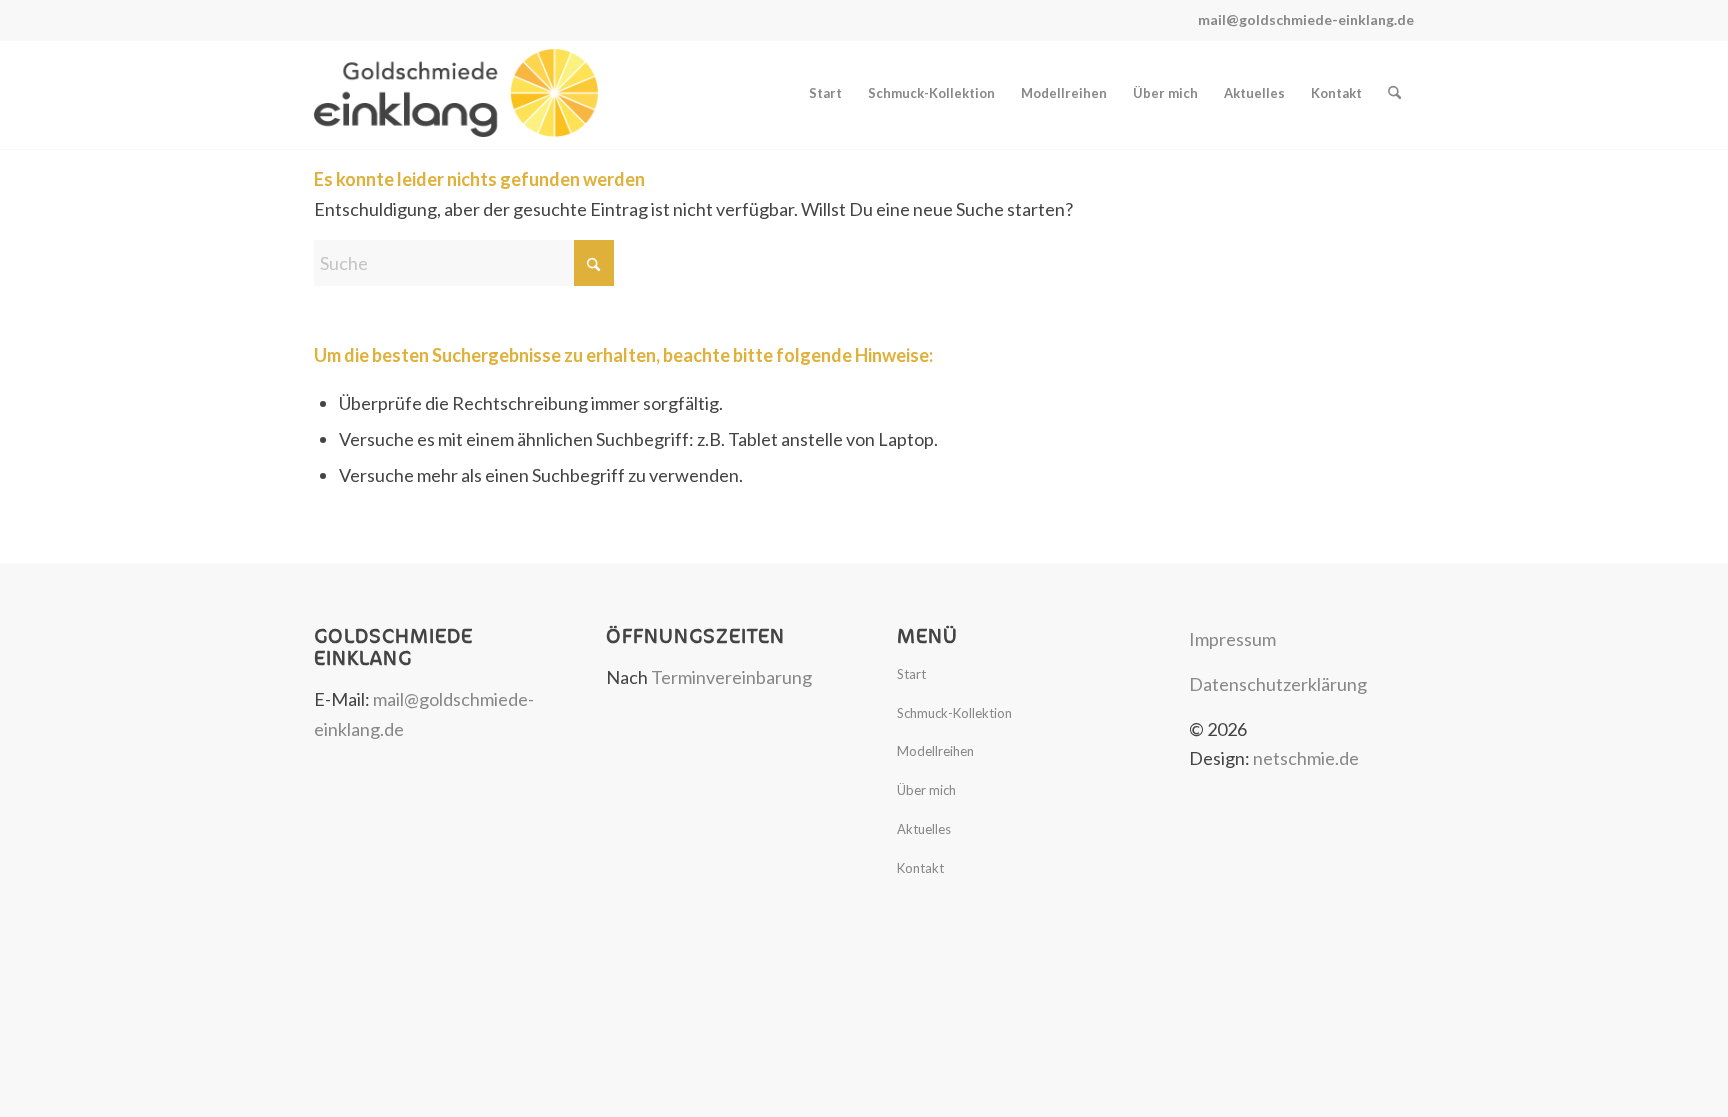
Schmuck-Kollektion (954, 713)
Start (911, 674)
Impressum (1232, 639)
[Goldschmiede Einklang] (456, 93)
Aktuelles (924, 829)
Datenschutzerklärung (1278, 684)
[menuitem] (825, 93)
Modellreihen (935, 751)
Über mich (926, 790)
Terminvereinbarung (731, 677)
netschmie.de (1306, 758)
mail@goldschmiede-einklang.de (1306, 19)
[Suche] (1394, 93)
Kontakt (920, 868)
